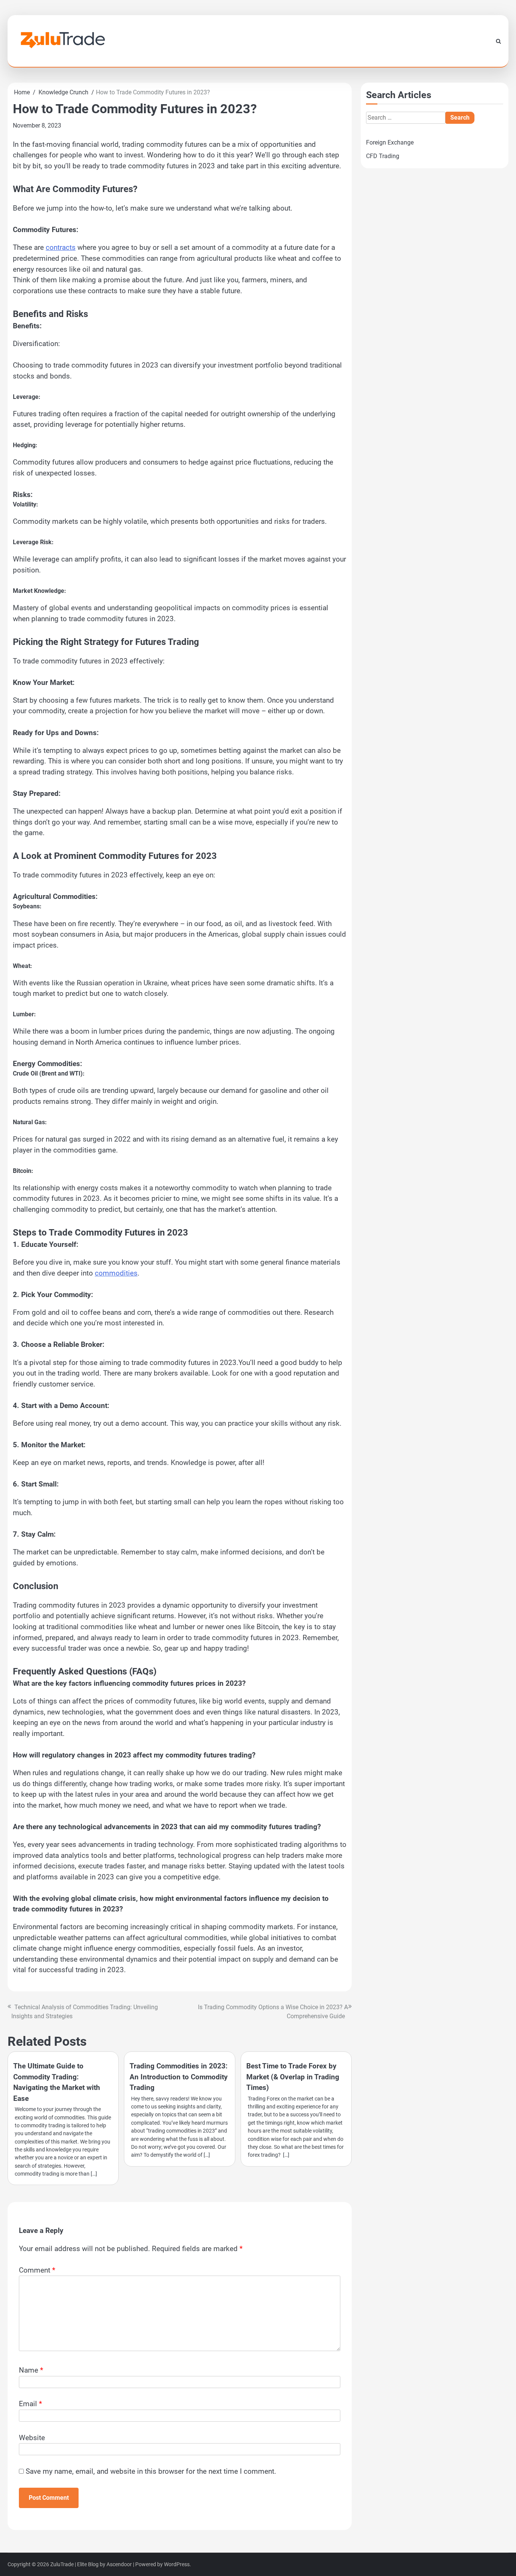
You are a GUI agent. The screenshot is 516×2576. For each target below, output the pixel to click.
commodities (116, 1273)
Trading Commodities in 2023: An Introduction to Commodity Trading (179, 2077)
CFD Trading (383, 156)
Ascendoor (119, 2564)
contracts (61, 247)
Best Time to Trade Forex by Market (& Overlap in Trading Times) (293, 2077)
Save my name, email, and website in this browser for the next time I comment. (151, 2471)
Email (30, 2404)
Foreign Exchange (390, 142)
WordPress (177, 2564)
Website (32, 2438)
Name (31, 2370)
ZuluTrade (62, 2564)
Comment (37, 2270)
